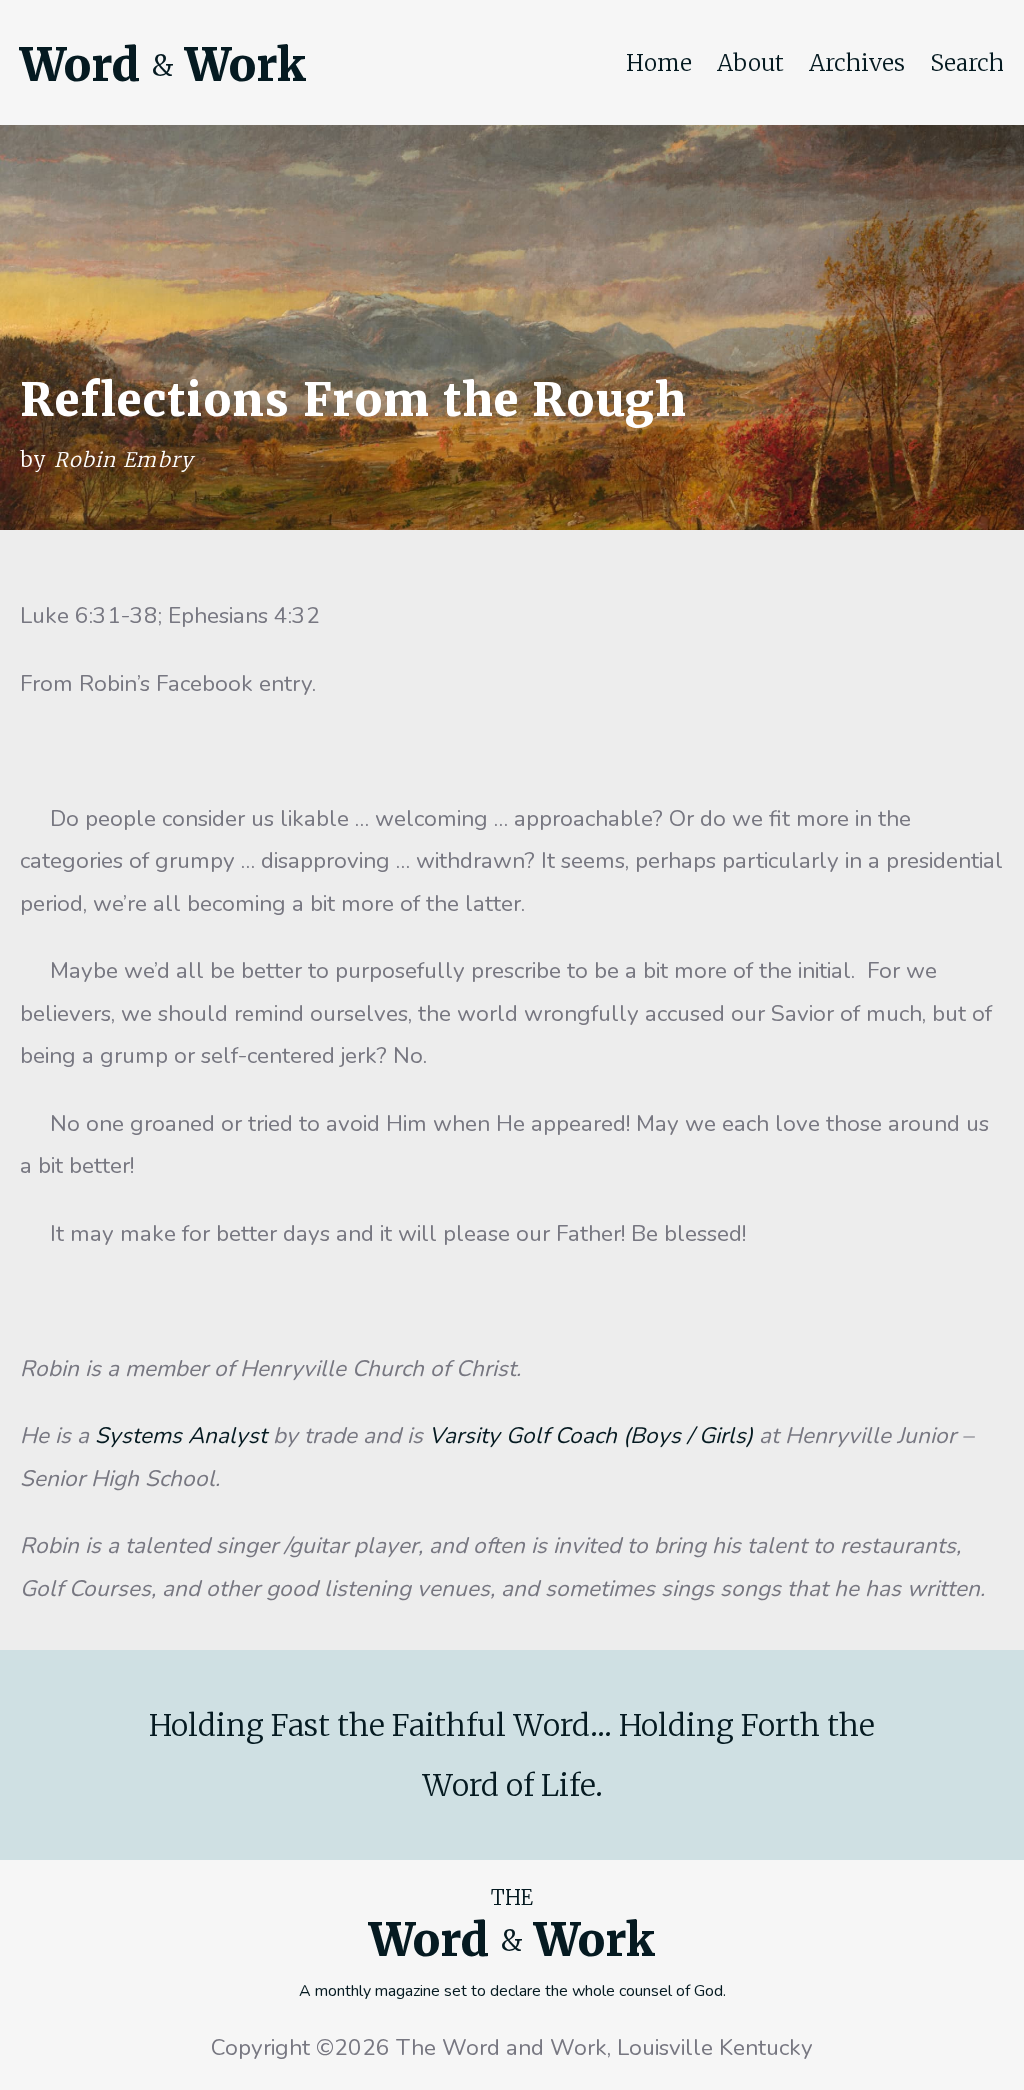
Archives (857, 63)
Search (967, 63)
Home (659, 63)
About (750, 63)
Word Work (163, 65)
